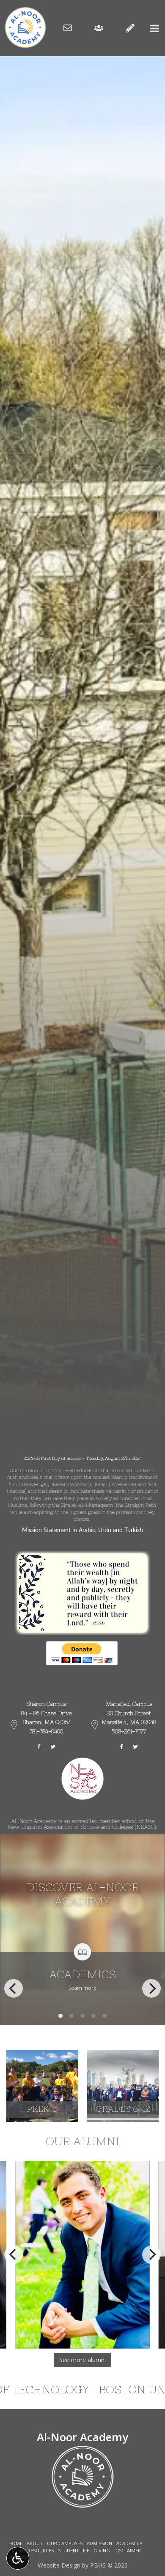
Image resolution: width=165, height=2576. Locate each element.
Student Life (74, 2550)
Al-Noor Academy (82, 2437)
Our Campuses (65, 2543)
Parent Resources (31, 2550)
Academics (129, 2543)
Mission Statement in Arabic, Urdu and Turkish (82, 1530)
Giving (102, 2550)
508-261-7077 (129, 1731)
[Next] (151, 1988)
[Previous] (14, 1988)
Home (15, 2543)
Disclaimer (128, 2550)
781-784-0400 (46, 1731)
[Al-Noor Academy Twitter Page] (53, 1747)
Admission (99, 2543)
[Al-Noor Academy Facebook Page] (43, 1747)
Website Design (59, 2565)
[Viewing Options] (18, 2558)
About (35, 2543)
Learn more (82, 1988)
